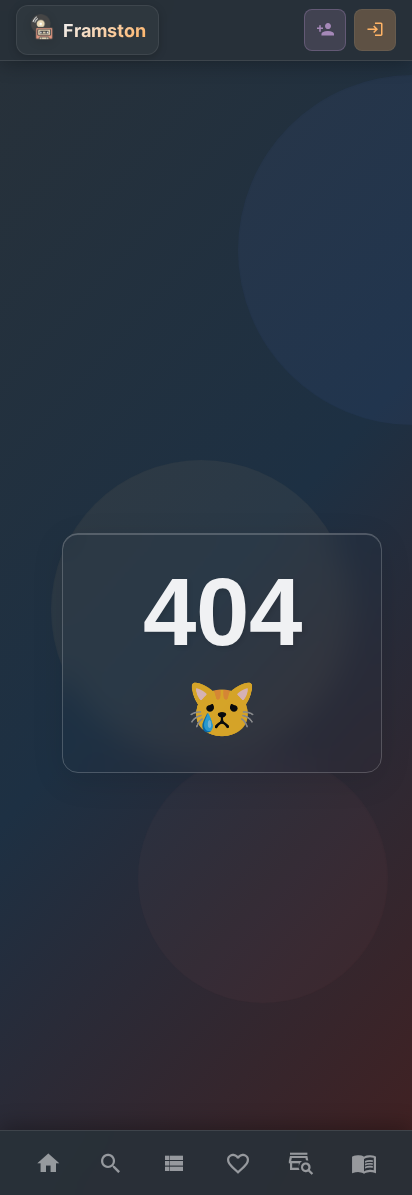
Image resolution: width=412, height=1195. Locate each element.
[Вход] (375, 30)
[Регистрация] (325, 30)
